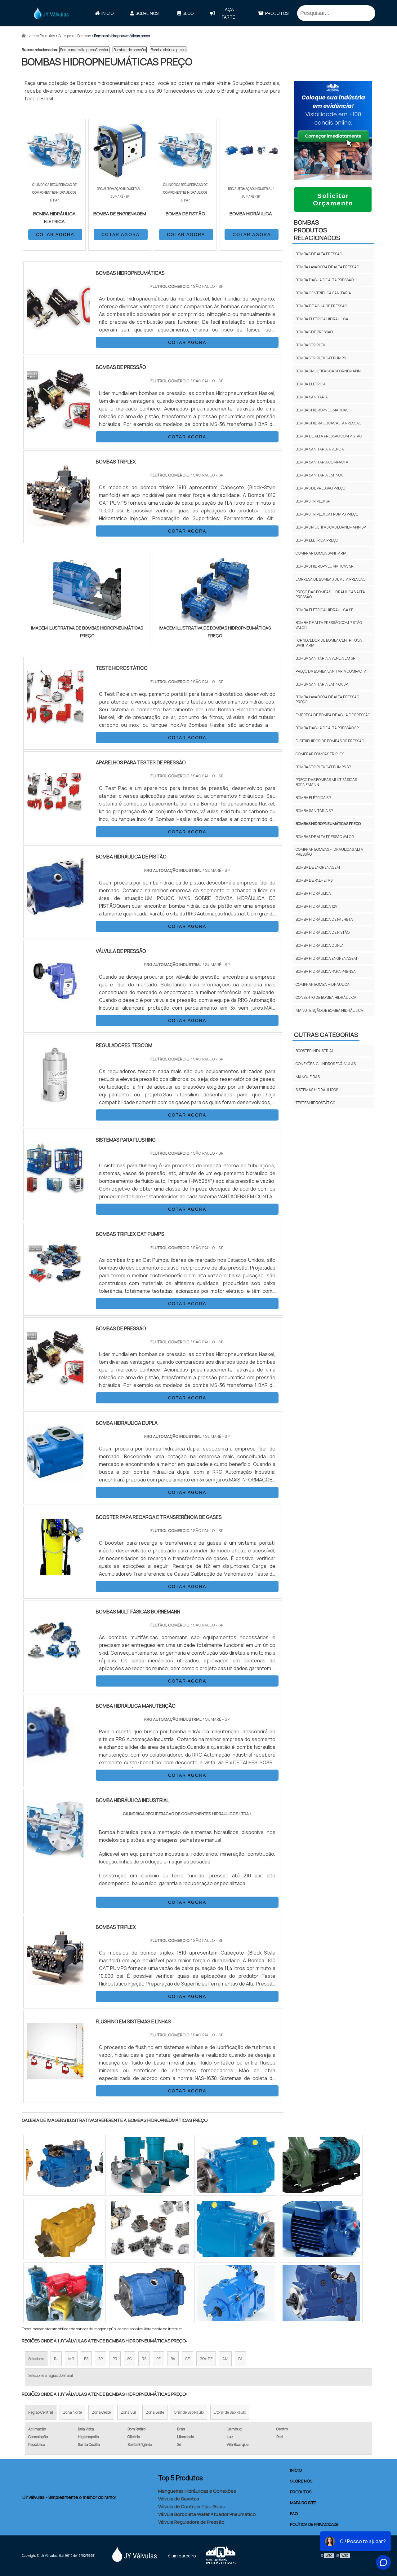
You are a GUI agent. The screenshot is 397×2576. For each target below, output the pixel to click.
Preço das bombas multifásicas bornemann (326, 782)
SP (100, 2359)
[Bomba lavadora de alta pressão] (321, 2165)
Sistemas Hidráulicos (317, 1090)
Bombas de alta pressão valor (84, 50)
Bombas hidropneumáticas (322, 410)
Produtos (277, 13)
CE (187, 2359)
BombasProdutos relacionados (317, 230)
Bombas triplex (310, 345)
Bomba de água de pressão (321, 306)
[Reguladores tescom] (55, 1099)
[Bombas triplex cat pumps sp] (150, 2229)
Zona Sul (128, 2412)
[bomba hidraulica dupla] (55, 1477)
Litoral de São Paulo (230, 2412)
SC (129, 2359)
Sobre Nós (147, 13)
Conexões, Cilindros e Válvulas (326, 1064)
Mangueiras (308, 1077)
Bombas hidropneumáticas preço (328, 824)
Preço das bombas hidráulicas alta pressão (330, 594)
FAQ (294, 2513)
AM (225, 2359)
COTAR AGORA (55, 235)
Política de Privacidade (314, 2524)
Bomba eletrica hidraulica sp (324, 610)
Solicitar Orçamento (333, 199)
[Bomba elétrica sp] (236, 2165)
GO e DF (206, 2359)
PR (115, 2359)
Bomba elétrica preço (168, 50)
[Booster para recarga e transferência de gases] (55, 1571)
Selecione (36, 2359)
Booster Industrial (315, 1051)
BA (173, 2359)
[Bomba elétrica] (236, 2229)
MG (71, 2359)
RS (144, 2359)
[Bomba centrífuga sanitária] (321, 2229)
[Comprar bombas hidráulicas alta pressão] (150, 2165)
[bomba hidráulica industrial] (55, 1854)
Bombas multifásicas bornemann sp (331, 527)
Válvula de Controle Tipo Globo (192, 2506)
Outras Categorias (326, 1035)
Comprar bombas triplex (320, 754)
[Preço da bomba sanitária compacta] (65, 2293)
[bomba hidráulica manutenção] (55, 1760)
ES (86, 2359)
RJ (56, 2359)
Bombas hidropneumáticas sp (324, 566)
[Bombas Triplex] (55, 1981)
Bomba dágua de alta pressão (325, 280)
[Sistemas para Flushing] (55, 1194)
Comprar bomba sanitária (321, 553)
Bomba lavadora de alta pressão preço (327, 699)
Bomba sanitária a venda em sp (325, 658)
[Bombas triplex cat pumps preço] (150, 2293)
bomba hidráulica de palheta (324, 919)
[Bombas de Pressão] (55, 1383)
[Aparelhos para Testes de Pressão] (55, 817)
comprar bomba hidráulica (323, 984)
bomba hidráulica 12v (316, 906)
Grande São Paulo (189, 2412)
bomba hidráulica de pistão (323, 932)
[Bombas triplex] (236, 2293)
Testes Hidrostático (315, 1103)
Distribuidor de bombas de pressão (330, 741)
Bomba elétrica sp (313, 798)
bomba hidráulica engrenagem (326, 958)
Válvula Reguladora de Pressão (191, 2522)
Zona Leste (155, 2412)
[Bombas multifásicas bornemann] (55, 1665)
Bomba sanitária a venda (320, 449)
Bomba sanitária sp (314, 811)
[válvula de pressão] (55, 1005)
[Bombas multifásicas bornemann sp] (65, 2229)
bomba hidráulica (313, 893)
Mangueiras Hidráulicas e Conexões (197, 2491)
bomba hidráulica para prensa (326, 971)
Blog (188, 13)
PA (240, 2359)
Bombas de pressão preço (320, 488)
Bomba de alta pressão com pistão (329, 436)
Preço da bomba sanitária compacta (331, 671)
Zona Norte (72, 2412)
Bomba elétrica (311, 384)
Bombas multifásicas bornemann (328, 371)
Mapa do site (303, 2503)
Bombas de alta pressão (319, 254)
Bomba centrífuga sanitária (323, 293)
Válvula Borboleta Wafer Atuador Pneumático (207, 2514)
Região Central (41, 2412)
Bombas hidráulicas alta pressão (328, 423)
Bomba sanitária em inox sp (322, 684)
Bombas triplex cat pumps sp (323, 767)
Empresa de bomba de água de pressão (333, 715)
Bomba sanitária (312, 397)
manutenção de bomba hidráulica (329, 1010)
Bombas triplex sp (313, 501)
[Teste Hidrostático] (55, 722)
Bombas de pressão (130, 50)
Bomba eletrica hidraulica (322, 319)
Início (107, 13)
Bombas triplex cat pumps (321, 358)
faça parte (228, 13)
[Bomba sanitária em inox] (65, 2165)
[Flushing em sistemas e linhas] (55, 2075)
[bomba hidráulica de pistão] (55, 911)
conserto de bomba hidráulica (326, 997)
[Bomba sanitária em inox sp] (321, 2293)
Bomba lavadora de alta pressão (327, 267)
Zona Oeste (101, 2412)
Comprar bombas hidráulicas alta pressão (329, 852)
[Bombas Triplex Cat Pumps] (55, 1288)
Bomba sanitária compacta (322, 462)
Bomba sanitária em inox (319, 475)
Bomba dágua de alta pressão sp (327, 728)
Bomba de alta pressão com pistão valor (329, 625)
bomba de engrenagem (318, 867)
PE (158, 2359)
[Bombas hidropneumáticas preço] (87, 590)
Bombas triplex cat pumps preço (327, 514)
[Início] (51, 13)
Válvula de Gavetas (179, 2499)
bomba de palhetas (314, 880)
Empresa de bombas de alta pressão (330, 579)
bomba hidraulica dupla (320, 945)
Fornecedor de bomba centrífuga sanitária (329, 643)
